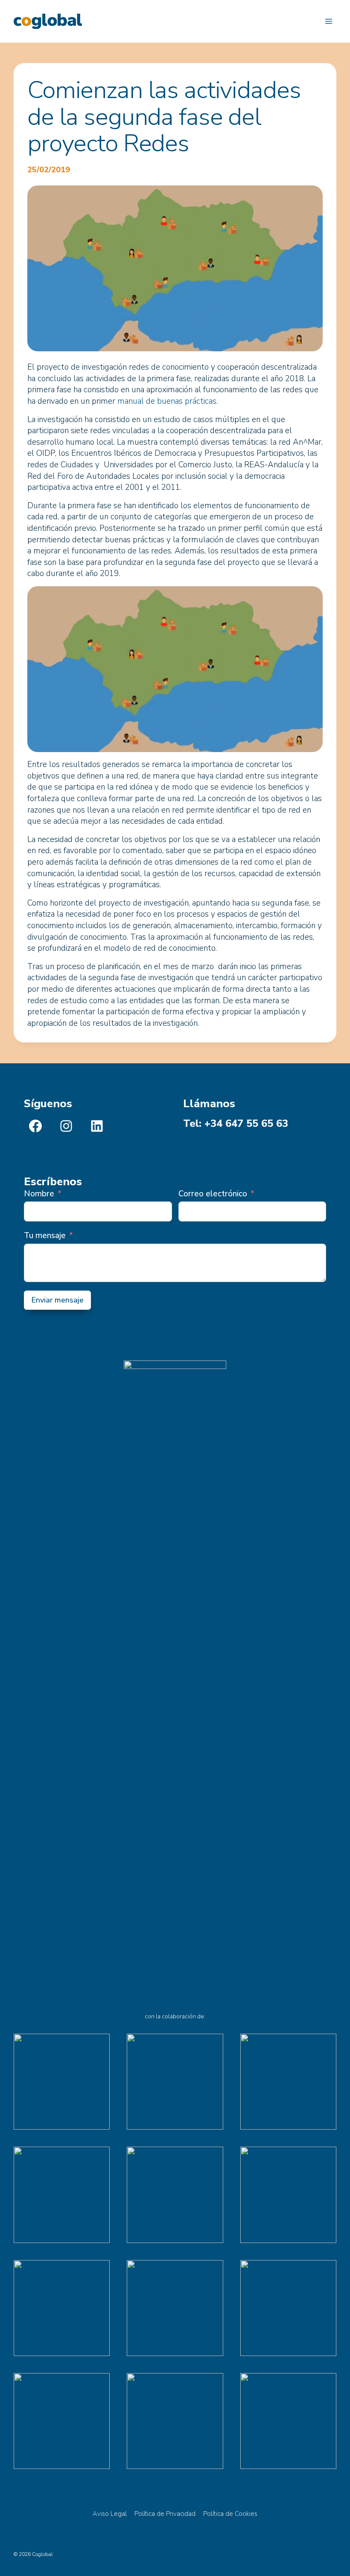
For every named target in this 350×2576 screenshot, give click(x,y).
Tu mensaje (45, 1236)
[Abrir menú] (328, 21)
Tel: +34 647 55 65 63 (236, 1123)
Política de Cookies (230, 2514)
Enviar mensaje (57, 1300)
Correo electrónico (213, 1194)
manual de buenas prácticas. (168, 401)
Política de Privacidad (165, 2514)
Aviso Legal (110, 2514)
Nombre (39, 1194)
